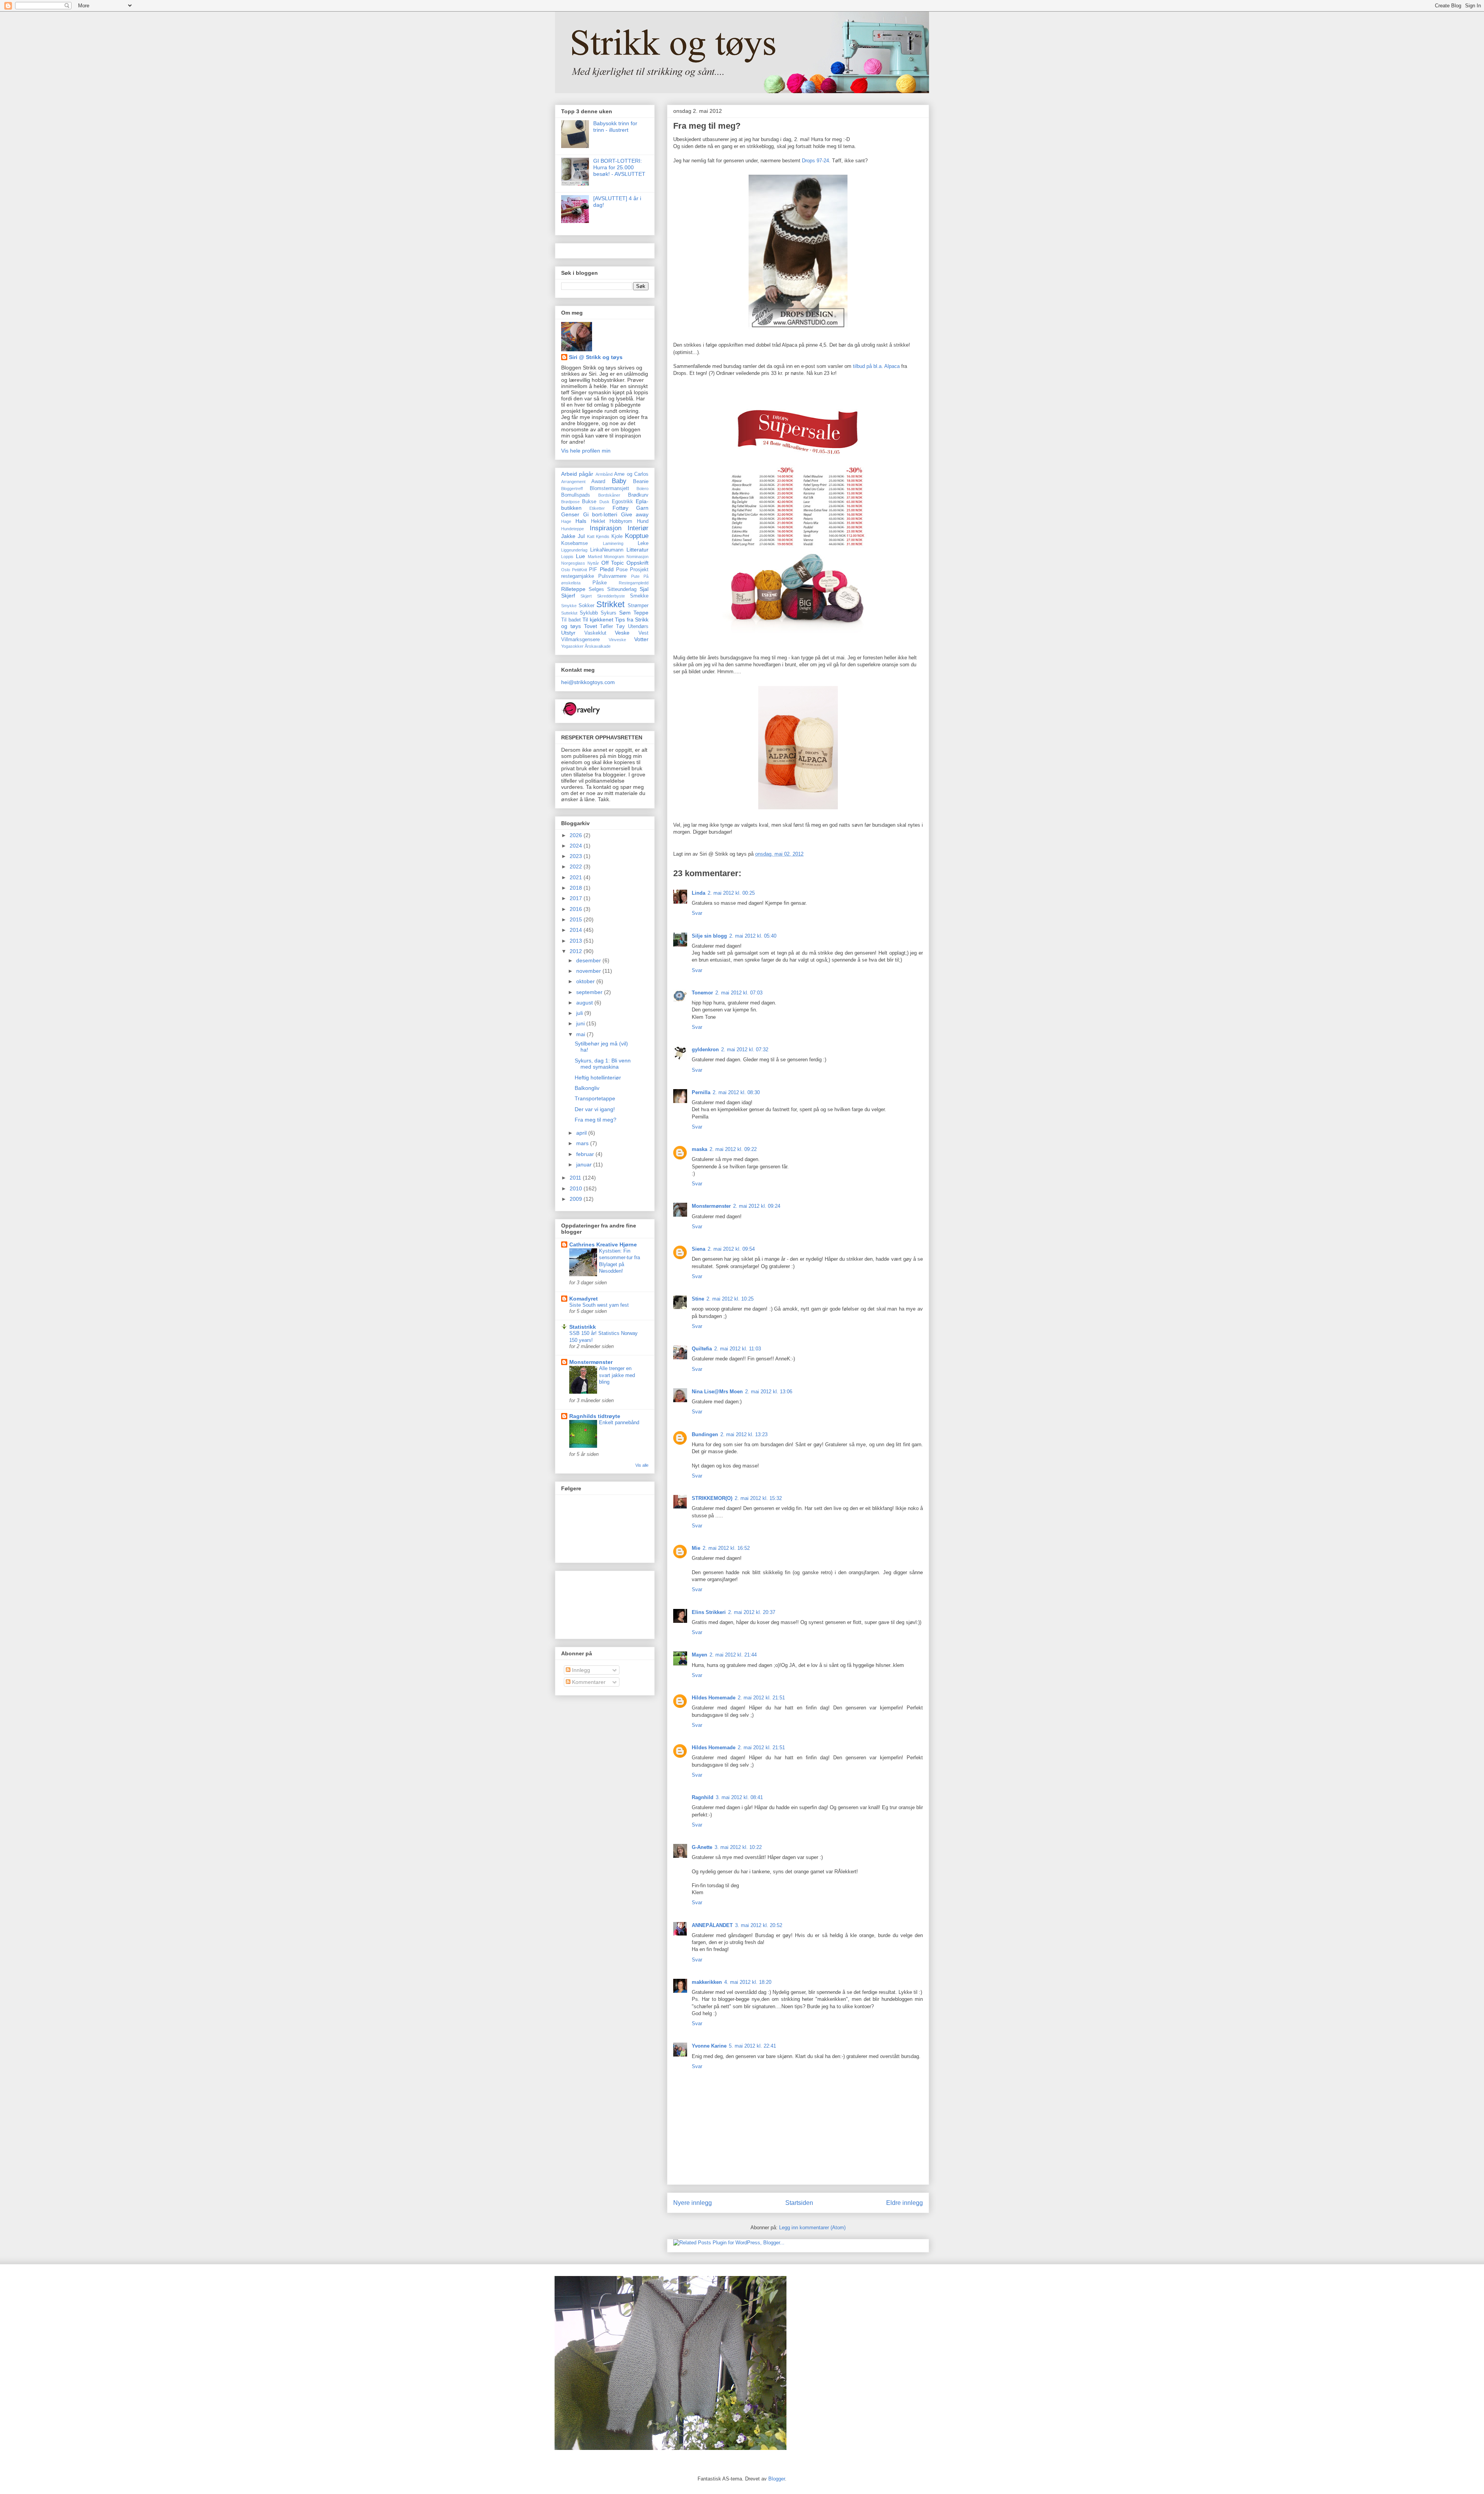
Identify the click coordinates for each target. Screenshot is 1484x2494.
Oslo (566, 570)
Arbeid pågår (577, 474)
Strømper (638, 606)
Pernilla (701, 1092)
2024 (577, 846)
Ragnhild (703, 1797)
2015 (577, 919)
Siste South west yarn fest (599, 1305)
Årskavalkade (598, 646)
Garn (642, 508)
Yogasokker (572, 646)
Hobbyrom (621, 521)
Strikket (610, 604)
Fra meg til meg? (707, 126)
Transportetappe (595, 1098)
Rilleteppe (573, 589)
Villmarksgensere (580, 640)
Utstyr (568, 633)
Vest (643, 633)
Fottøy (620, 508)
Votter (641, 639)
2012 (577, 951)
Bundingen (705, 1434)
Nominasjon (637, 557)
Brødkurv (638, 495)
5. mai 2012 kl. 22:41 (752, 2046)
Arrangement (573, 482)
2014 (577, 930)
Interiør (638, 528)
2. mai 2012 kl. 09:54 (731, 1249)
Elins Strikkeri (709, 1612)
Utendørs (638, 626)
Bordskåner (609, 495)
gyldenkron (705, 1050)
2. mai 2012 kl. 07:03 (739, 993)
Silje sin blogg (709, 936)
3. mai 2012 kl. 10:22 (738, 1847)
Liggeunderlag (574, 550)
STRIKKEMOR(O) (712, 1498)
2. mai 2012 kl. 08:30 (736, 1092)
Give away (635, 514)
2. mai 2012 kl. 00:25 (731, 893)
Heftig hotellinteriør (598, 1078)
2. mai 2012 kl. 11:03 (738, 1349)
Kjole (617, 536)
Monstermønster (711, 1206)
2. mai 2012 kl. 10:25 (730, 1299)
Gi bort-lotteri (600, 514)
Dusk (604, 502)
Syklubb (589, 613)
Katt (591, 536)
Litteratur (637, 550)
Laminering (613, 543)
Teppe (641, 613)
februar (586, 1154)
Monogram (614, 557)
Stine (698, 1299)
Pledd (607, 569)
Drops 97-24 (815, 161)
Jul (581, 536)
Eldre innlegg (905, 2203)
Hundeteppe (573, 529)
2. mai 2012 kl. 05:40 (753, 936)
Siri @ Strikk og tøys (596, 357)
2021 (577, 877)
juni (581, 1023)
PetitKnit (579, 570)
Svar (697, 913)
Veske (622, 633)
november (589, 971)
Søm (625, 613)
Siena (699, 1249)
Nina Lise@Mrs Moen (717, 1392)
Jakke (568, 536)
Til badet (571, 620)
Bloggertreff (572, 489)
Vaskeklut (595, 633)
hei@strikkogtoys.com (588, 682)
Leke (643, 543)
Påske (600, 583)
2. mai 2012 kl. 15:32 (758, 1498)
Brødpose (570, 502)
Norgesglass (573, 563)
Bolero (642, 489)
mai (581, 1034)
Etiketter (597, 508)
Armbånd (604, 474)
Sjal (644, 589)
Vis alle (642, 1465)
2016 (577, 909)
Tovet (591, 626)
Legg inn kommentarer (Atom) (812, 2228)
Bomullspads (576, 495)
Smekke (639, 596)
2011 (576, 1178)
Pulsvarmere (612, 576)
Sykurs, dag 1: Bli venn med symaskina (603, 1064)
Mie (696, 1548)
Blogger (777, 2479)
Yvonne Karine (709, 2046)
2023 (577, 856)
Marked (595, 557)
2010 (577, 1188)
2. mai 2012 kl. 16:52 (726, 1548)
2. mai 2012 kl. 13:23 (744, 1434)
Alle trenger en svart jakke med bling (617, 1375)
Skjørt (586, 596)
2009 (577, 1199)
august (585, 1003)
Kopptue (637, 536)
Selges (596, 589)
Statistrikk (583, 1327)
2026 (577, 835)
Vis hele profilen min (586, 451)
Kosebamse (574, 543)
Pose (622, 570)
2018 (577, 888)
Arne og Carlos (631, 474)
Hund (643, 521)
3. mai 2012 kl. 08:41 (739, 1797)
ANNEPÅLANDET (712, 1925)
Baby (619, 481)
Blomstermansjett (609, 489)
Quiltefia (702, 1349)
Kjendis (603, 536)
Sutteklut (569, 613)
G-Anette (702, 1847)
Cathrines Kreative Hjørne (603, 1244)
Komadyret (584, 1299)
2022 (577, 867)
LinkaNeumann (607, 550)
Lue (580, 556)
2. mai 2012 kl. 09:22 (733, 1149)
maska (699, 1149)
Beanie (641, 482)
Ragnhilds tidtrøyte (595, 1416)
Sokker (586, 606)
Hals (581, 521)
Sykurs (608, 613)
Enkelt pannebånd (619, 1422)
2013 (577, 941)
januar (585, 1164)
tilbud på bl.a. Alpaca (876, 366)
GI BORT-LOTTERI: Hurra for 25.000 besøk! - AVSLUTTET (619, 167)
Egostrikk (622, 502)
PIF (593, 570)
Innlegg (580, 1670)
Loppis (567, 557)
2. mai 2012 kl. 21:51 (761, 1698)
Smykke (569, 606)
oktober (586, 981)
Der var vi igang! (595, 1109)
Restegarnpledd (634, 583)
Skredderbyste (611, 596)
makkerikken (707, 1982)
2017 (577, 898)
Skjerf (568, 596)
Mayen (699, 1655)
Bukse (589, 502)
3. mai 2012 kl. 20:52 (759, 1925)
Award (598, 482)
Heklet (598, 521)
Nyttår (593, 563)
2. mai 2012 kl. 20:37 (752, 1612)
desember (589, 960)
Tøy (620, 626)
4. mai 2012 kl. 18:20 (748, 1982)
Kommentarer (588, 1682)
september (590, 992)
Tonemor (702, 993)
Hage (566, 521)
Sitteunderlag (622, 589)
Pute (635, 576)
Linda (699, 893)
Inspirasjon (606, 528)
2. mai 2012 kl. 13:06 (769, 1392)
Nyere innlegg (693, 2203)
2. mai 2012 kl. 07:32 (745, 1050)
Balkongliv (587, 1088)
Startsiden (799, 2203)
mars (583, 1143)
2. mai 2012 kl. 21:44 (733, 1655)
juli (580, 1013)
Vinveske (617, 640)
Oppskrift (637, 563)
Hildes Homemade (714, 1698)
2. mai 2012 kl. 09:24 (757, 1206)
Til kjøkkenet (598, 620)
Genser (570, 514)
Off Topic (613, 563)
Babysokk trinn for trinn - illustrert (615, 127)
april (582, 1133)
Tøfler (606, 626)
